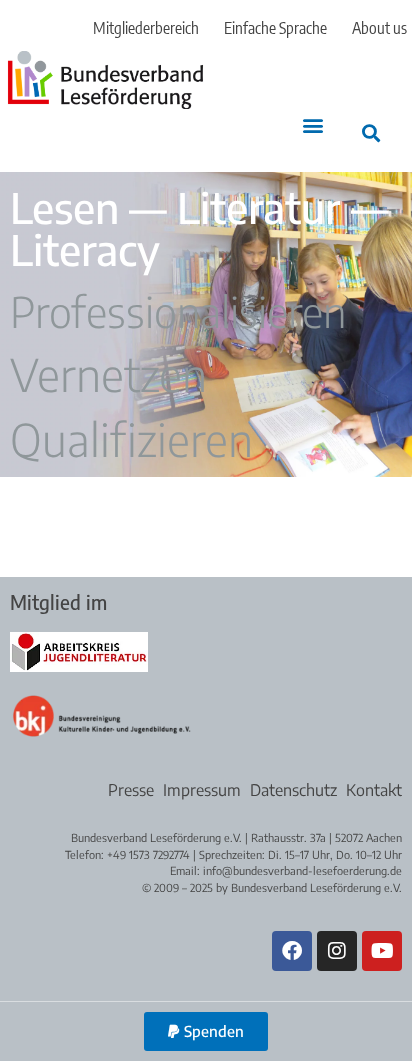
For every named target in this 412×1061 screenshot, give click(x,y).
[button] (313, 125)
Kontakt (374, 790)
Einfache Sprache (275, 28)
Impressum (202, 790)
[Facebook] (292, 951)
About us (379, 28)
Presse (131, 790)
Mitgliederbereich (146, 28)
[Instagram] (337, 951)
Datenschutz (293, 790)
